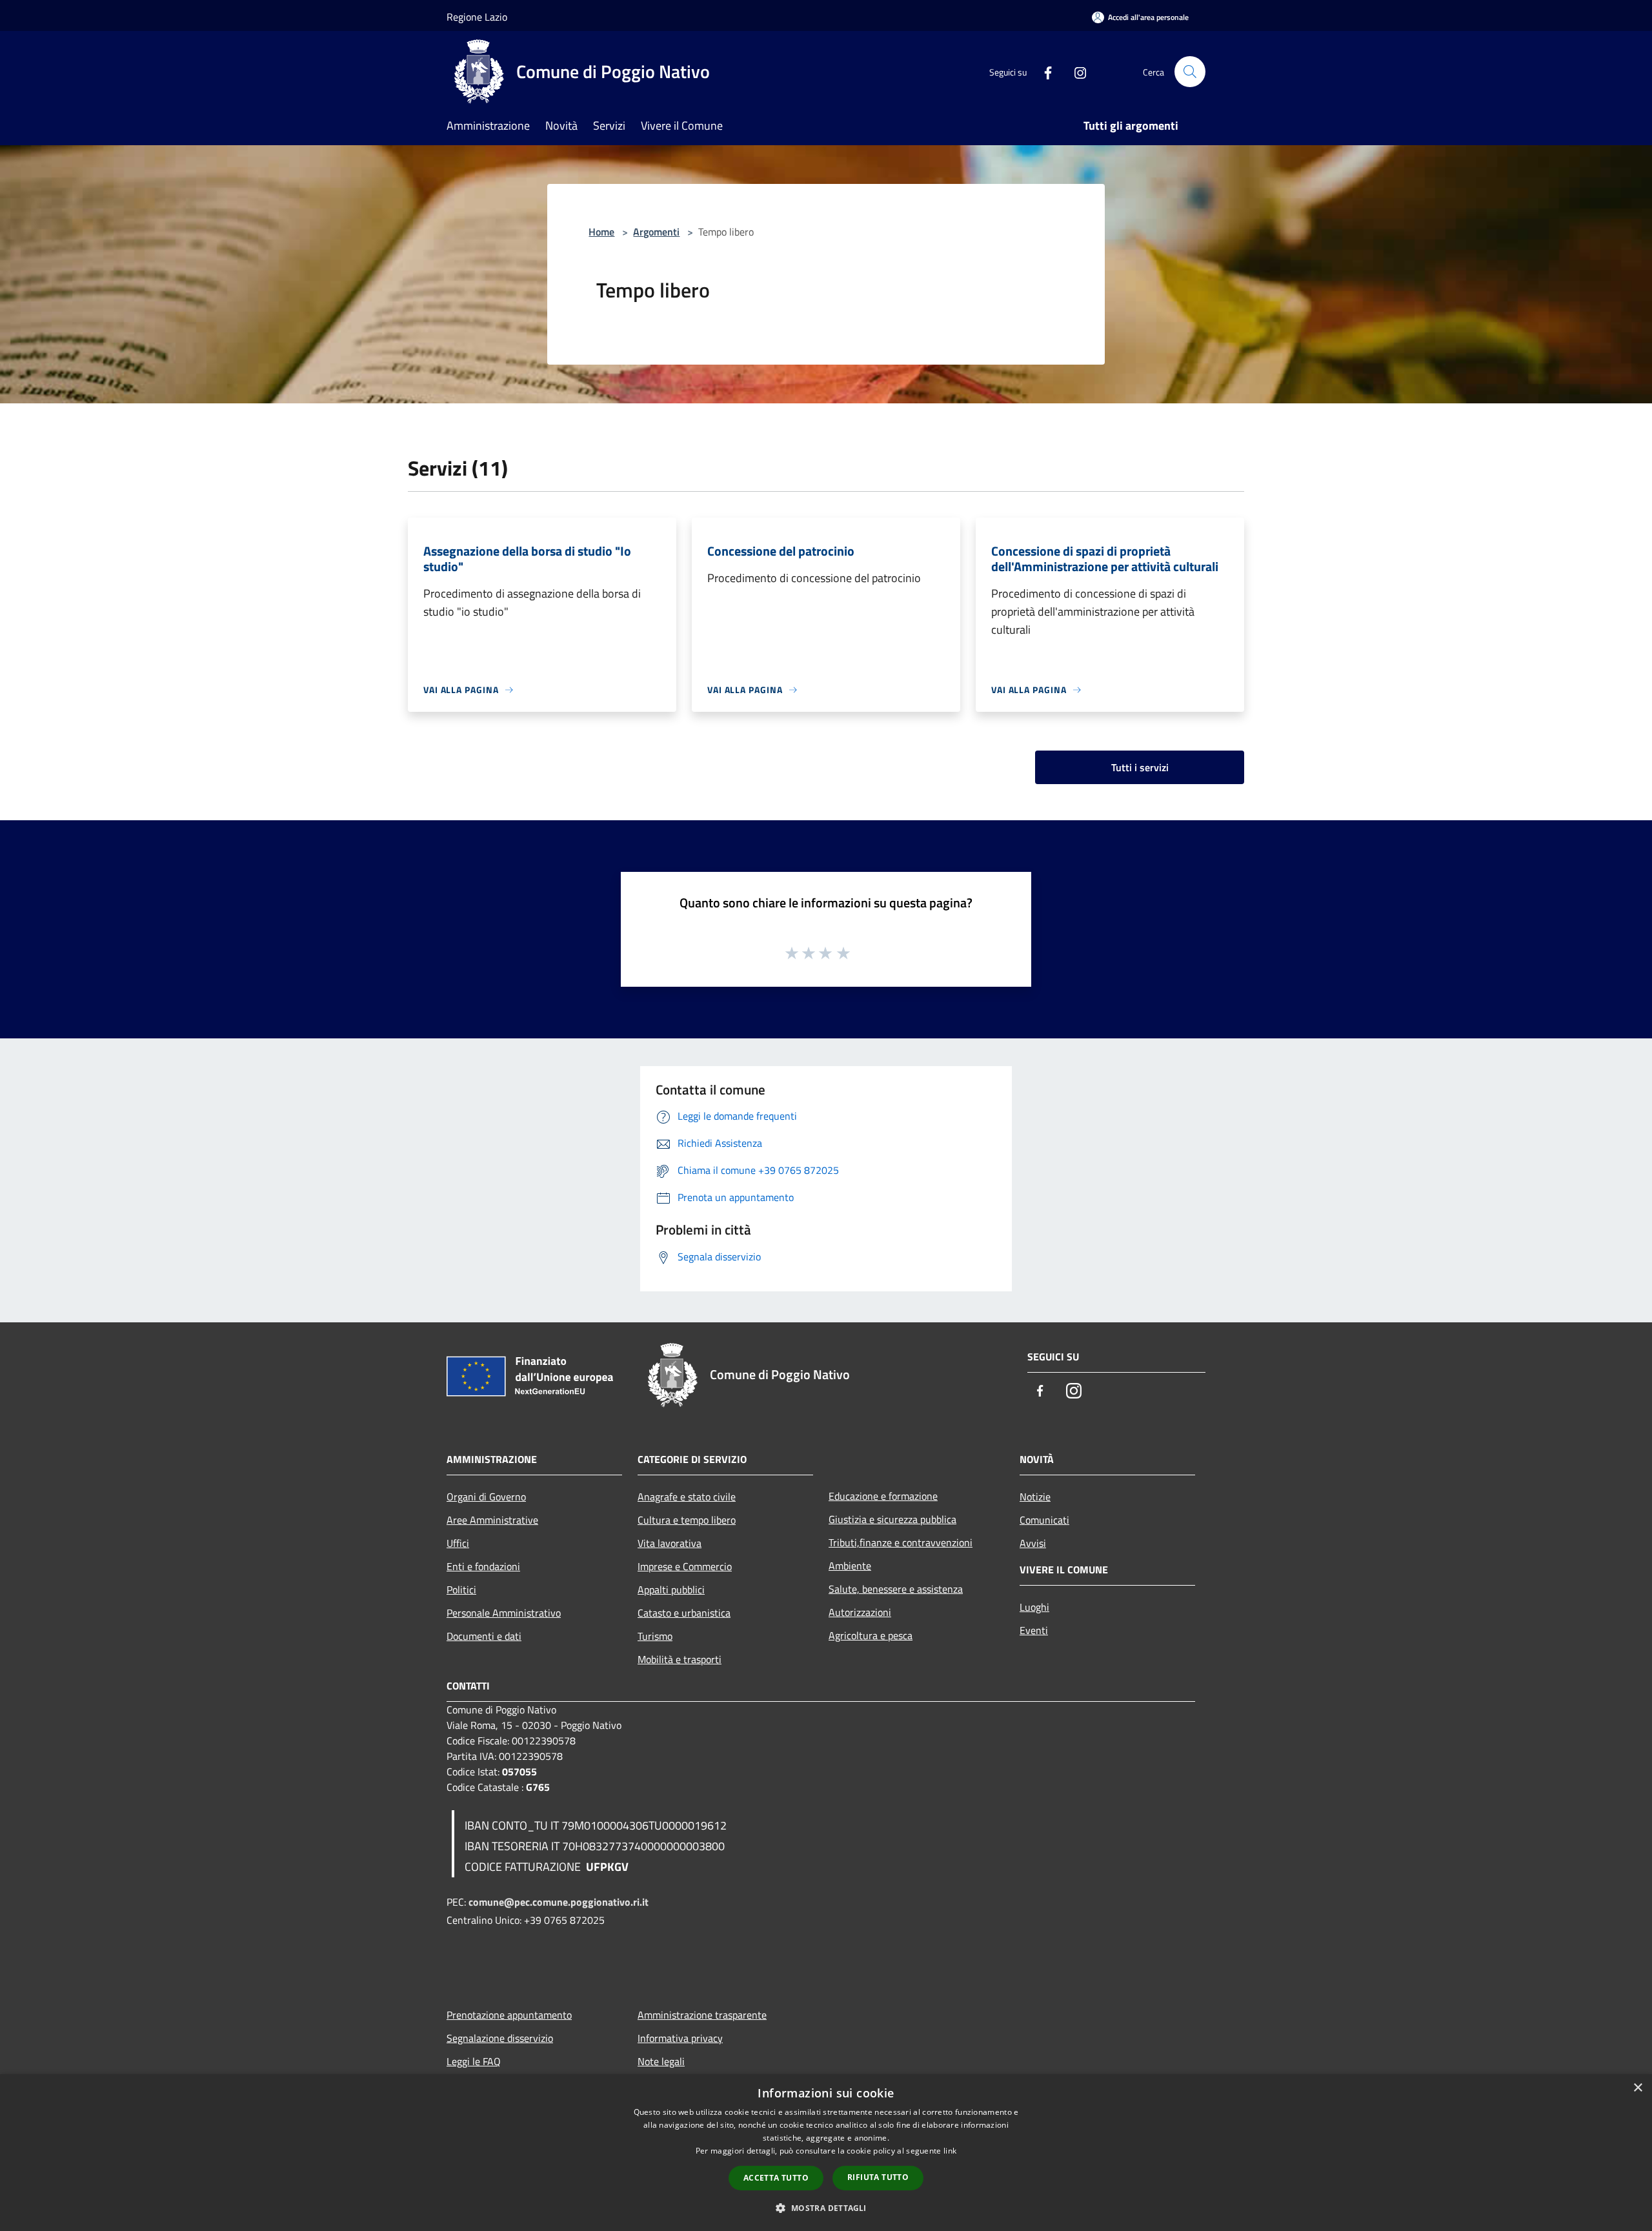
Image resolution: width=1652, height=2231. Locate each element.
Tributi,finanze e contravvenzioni (901, 1542)
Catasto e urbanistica (684, 1613)
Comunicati (1044, 1520)
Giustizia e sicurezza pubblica (892, 1519)
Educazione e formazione (883, 1496)
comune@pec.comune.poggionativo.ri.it (559, 1902)
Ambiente (850, 1566)
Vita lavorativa (670, 1543)
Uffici (458, 1543)
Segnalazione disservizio (500, 2038)
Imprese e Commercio (685, 1566)
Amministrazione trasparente (702, 2015)
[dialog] (826, 2153)
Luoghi (1034, 1607)
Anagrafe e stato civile (687, 1497)
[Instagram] (1075, 71)
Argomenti (656, 232)
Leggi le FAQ (474, 2061)
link (950, 2151)
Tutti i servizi (1140, 767)
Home (601, 232)
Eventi (1034, 1630)
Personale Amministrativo (504, 1613)
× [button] (1637, 2088)
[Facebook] (1043, 71)
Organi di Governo (486, 1497)
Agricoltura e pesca (871, 1635)
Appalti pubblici (671, 1590)
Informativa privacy (680, 2038)
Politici (461, 1590)
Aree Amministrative (492, 1520)
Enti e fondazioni (483, 1566)
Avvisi (1033, 1543)
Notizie (1035, 1497)
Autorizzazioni (860, 1612)
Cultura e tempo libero (687, 1520)
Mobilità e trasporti (680, 1659)
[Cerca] (1190, 72)
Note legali (661, 2061)
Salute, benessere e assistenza (896, 1589)
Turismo (655, 1636)
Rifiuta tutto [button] (878, 2177)
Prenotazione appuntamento (509, 2015)
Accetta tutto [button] (776, 2178)
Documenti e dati (484, 1636)
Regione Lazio (477, 17)
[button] (826, 2208)
